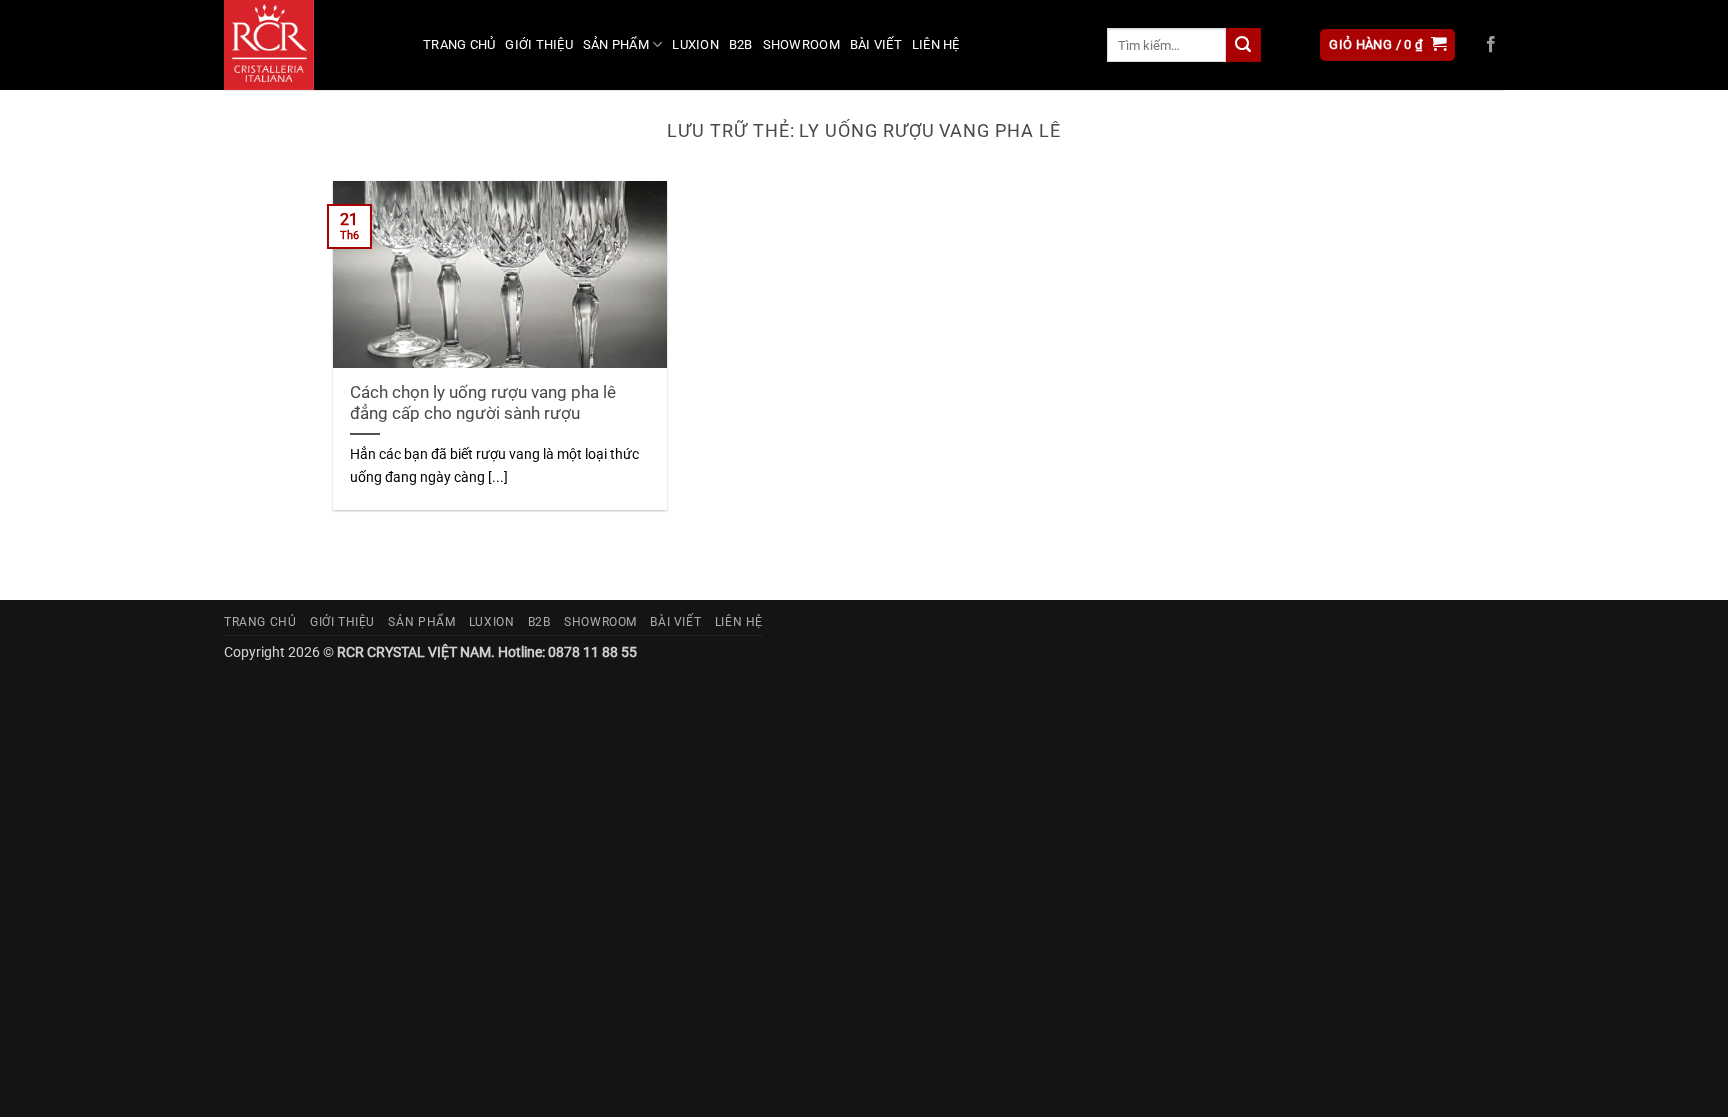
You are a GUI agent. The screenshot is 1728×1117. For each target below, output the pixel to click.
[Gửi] (1243, 45)
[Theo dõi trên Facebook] (1491, 45)
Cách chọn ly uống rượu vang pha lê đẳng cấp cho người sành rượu (483, 403)
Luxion (695, 44)
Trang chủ (459, 44)
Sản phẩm (616, 44)
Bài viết (876, 44)
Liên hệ (936, 44)
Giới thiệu (539, 44)
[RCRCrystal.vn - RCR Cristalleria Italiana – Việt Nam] (308, 45)
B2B (741, 44)
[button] (1387, 45)
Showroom (801, 44)
